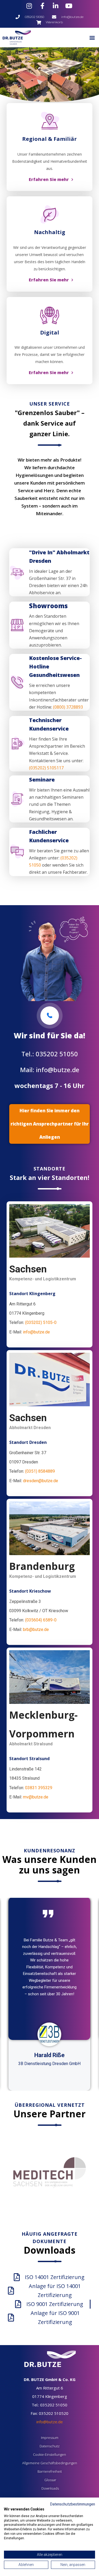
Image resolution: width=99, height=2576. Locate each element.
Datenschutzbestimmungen (73, 2504)
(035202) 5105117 (46, 768)
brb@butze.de (36, 1629)
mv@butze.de (36, 1797)
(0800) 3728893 (67, 707)
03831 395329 (39, 1788)
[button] (92, 37)
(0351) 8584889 (40, 1471)
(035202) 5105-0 (41, 1322)
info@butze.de (36, 1332)
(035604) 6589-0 (41, 1620)
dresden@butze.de (41, 1481)
